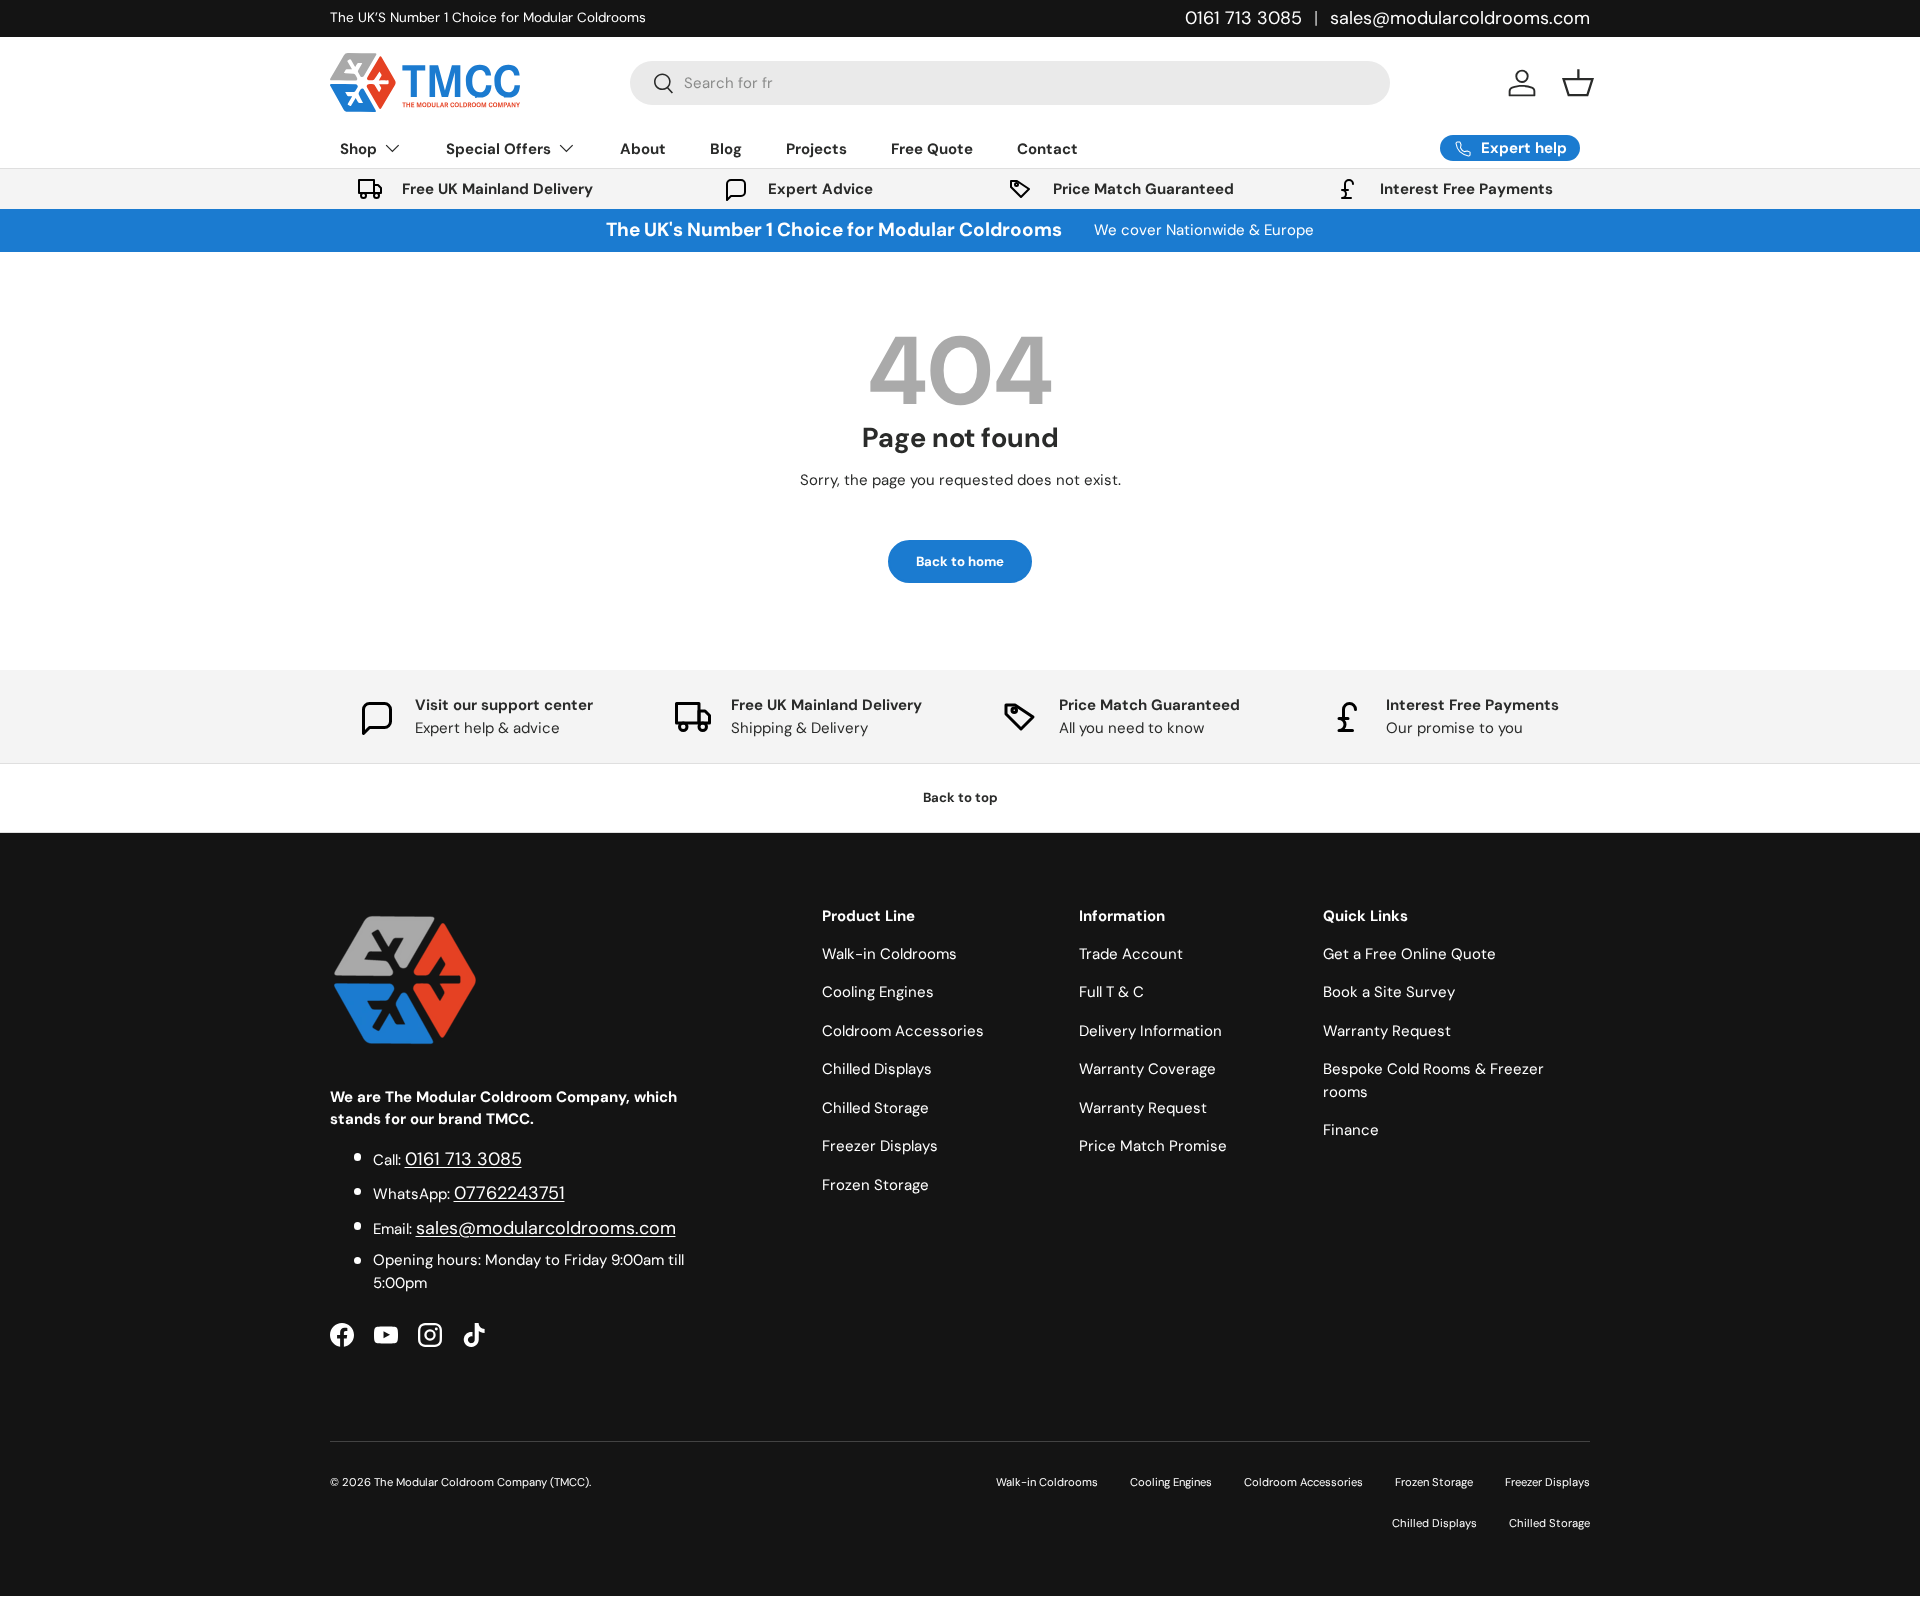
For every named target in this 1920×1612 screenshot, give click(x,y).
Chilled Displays (877, 1069)
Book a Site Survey (1389, 992)
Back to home (960, 561)
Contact (1047, 149)
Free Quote (932, 149)
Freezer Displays (880, 1146)
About (643, 149)
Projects (816, 149)
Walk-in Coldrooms (889, 954)
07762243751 (509, 1193)
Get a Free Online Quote (1409, 954)
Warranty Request (1143, 1108)
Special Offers (498, 149)
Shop (358, 149)
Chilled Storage (875, 1108)
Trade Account (1131, 954)
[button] (1578, 83)
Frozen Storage (875, 1185)
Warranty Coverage (1147, 1069)
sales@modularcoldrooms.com (1460, 18)
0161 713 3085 (1243, 18)
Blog (726, 149)
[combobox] (1010, 83)
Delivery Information (1150, 1031)
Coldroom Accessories (903, 1031)
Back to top (960, 797)
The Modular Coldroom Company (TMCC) (481, 1482)
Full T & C (1111, 992)
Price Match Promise (1153, 1146)
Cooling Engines (878, 992)
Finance (1351, 1130)
